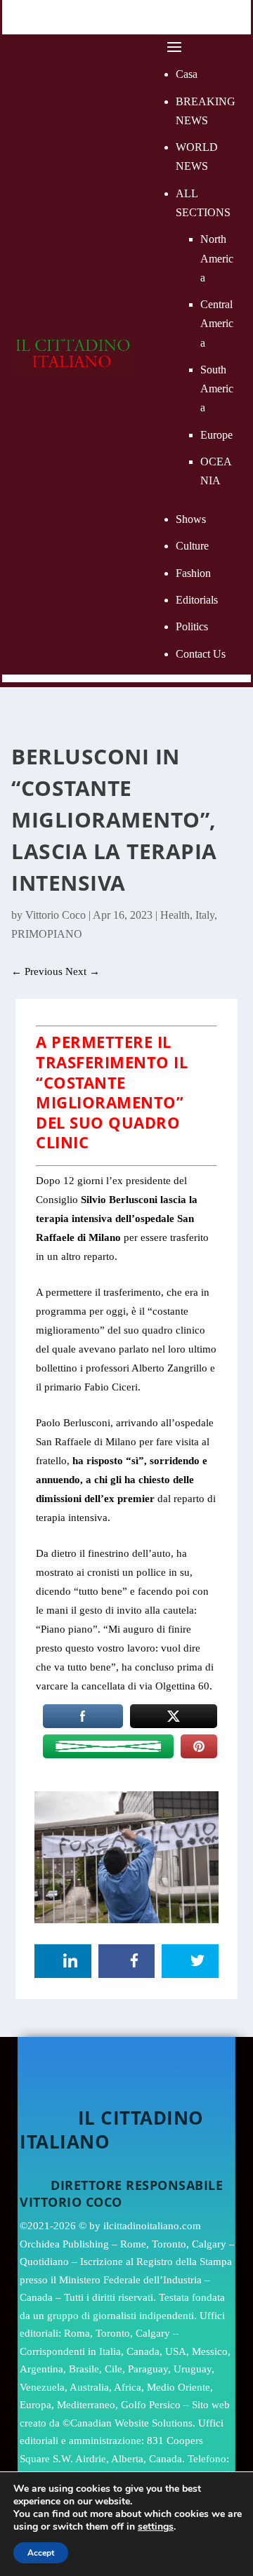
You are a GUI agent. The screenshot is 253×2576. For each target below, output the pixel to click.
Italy (205, 915)
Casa (187, 74)
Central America (217, 323)
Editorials (197, 600)
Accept (41, 2553)
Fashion (193, 573)
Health (175, 915)
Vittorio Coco (56, 915)
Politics (192, 626)
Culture (192, 546)
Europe (216, 435)
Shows (191, 519)
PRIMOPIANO (47, 934)
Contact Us (201, 654)
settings (156, 2527)
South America (217, 389)
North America (217, 258)
